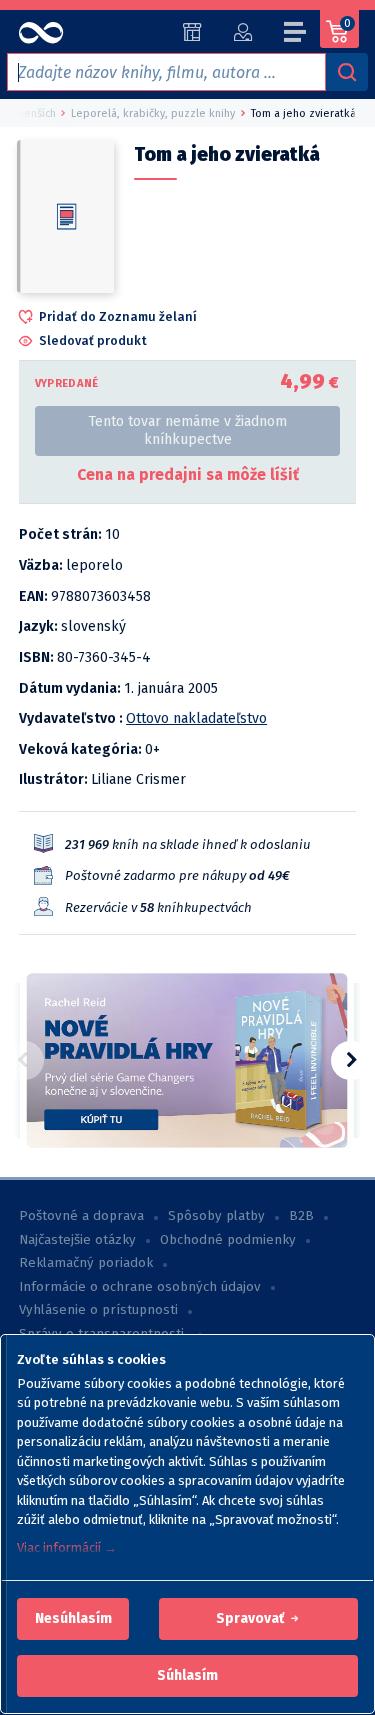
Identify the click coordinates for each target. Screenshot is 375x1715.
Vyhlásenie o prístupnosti (98, 1310)
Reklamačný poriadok (86, 1263)
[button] (73, 1619)
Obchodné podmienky (228, 1240)
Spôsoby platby (216, 1216)
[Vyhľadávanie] (347, 72)
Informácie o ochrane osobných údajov (140, 1287)
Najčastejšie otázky (77, 1240)
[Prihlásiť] (242, 32)
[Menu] (296, 35)
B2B (301, 1216)
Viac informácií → (67, 1547)
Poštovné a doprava (81, 1216)
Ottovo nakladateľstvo (196, 718)
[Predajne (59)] (192, 32)
